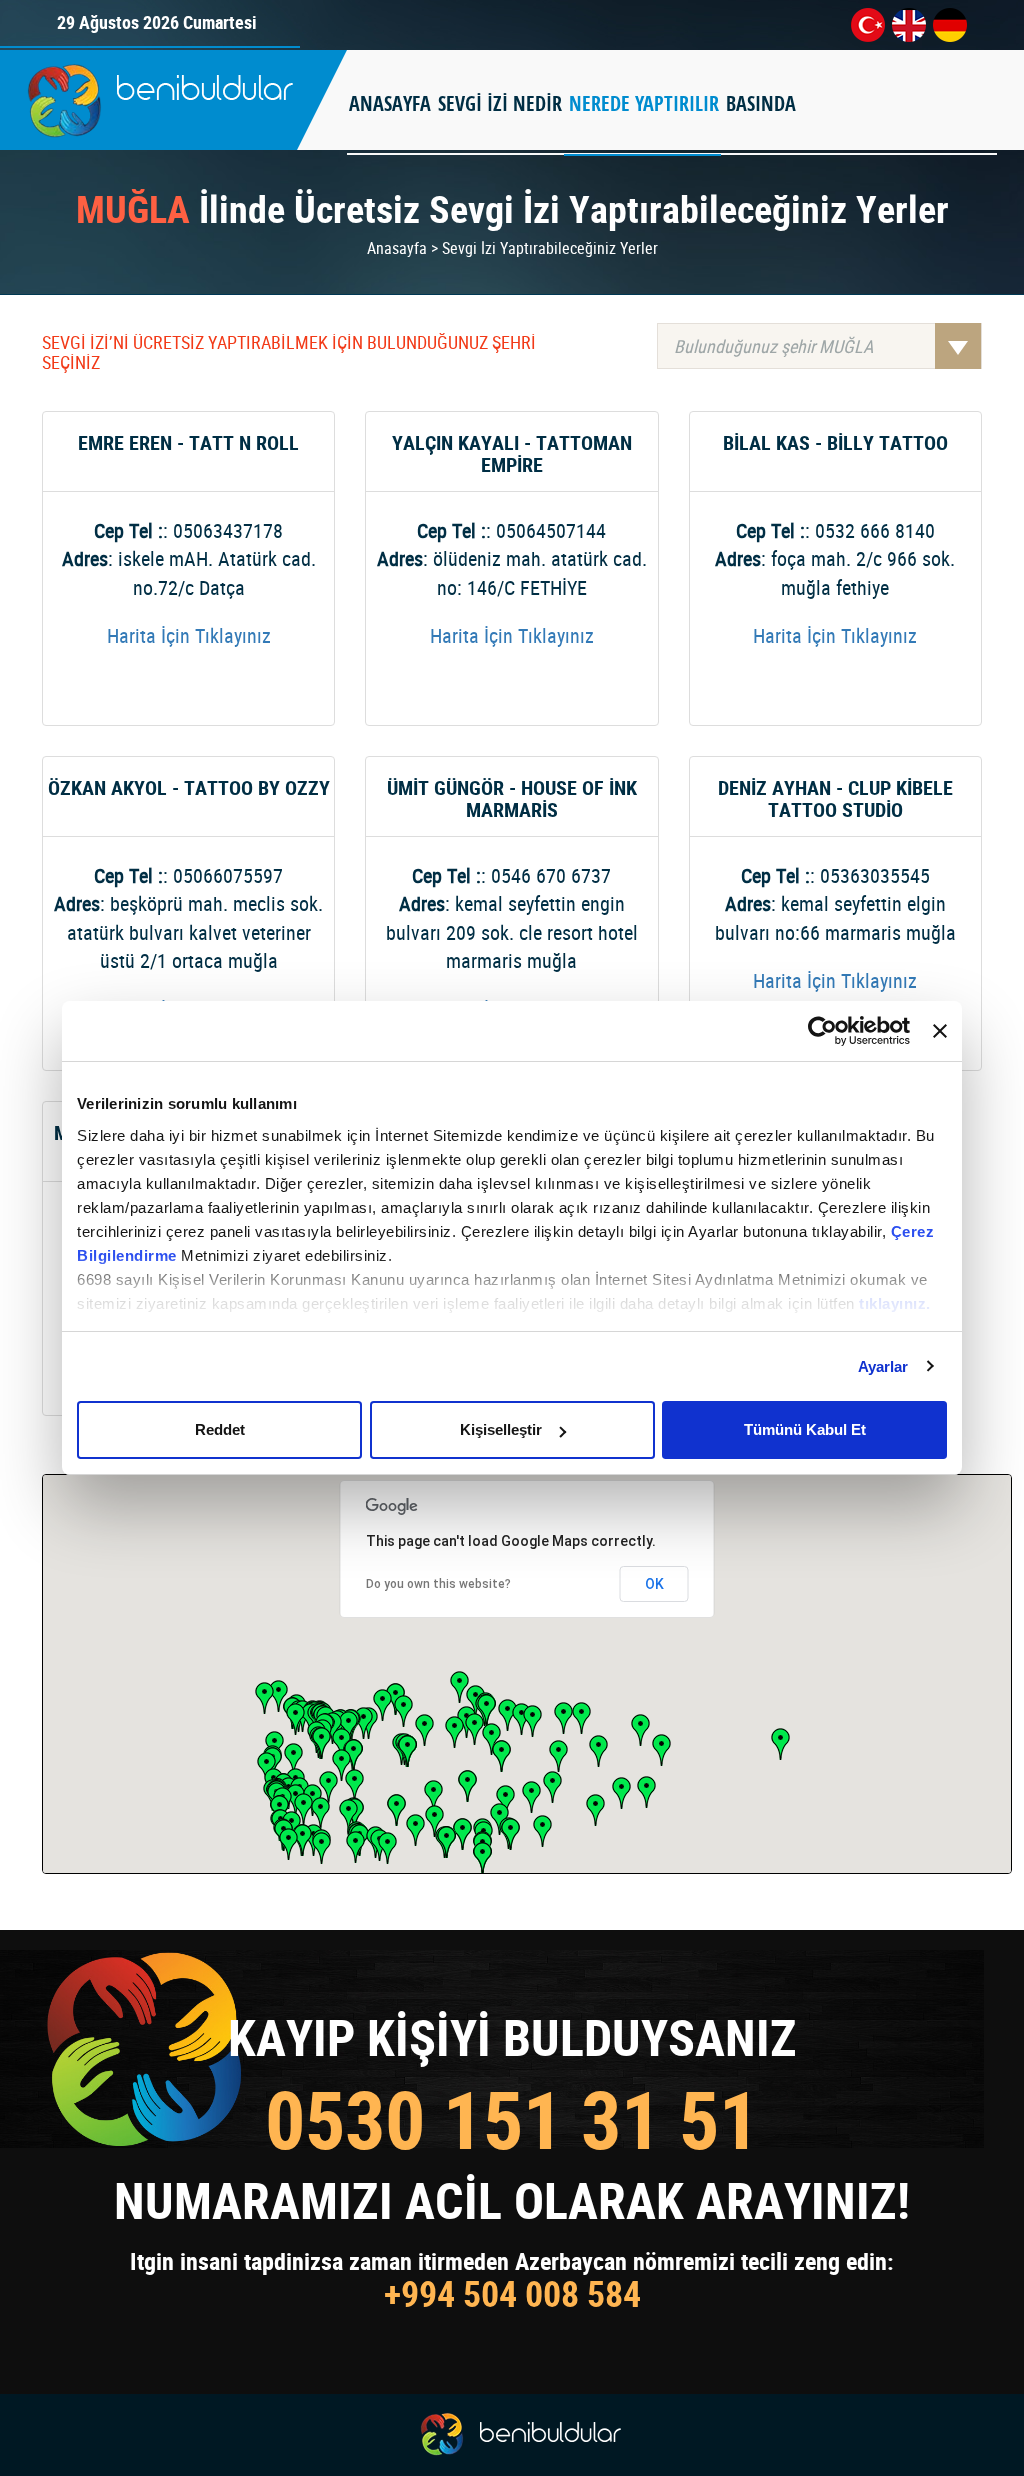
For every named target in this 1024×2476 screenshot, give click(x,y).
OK (654, 1584)
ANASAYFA (390, 103)
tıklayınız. (895, 1303)
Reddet (220, 1429)
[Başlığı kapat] (940, 1031)
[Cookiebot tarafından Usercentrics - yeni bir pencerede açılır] (822, 1031)
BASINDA (761, 103)
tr (868, 25)
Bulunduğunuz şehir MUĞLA (773, 346)
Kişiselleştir (501, 1429)
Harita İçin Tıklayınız (189, 635)
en (909, 25)
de (950, 25)
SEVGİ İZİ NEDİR (500, 103)
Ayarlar (883, 1366)
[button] (356, 1847)
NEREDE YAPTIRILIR (644, 103)
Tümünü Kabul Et (805, 1429)
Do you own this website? (438, 1584)
